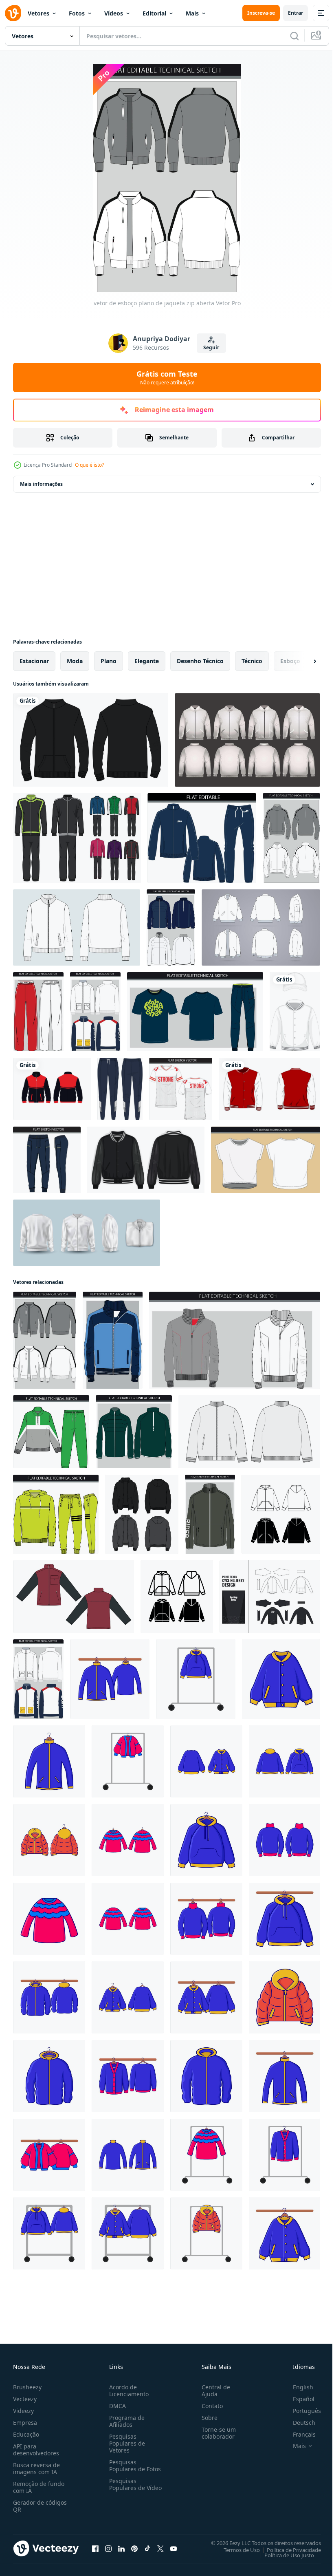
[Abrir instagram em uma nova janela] (108, 2548)
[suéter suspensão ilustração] (206, 1919)
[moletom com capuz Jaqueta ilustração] (285, 1761)
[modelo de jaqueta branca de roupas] (261, 927)
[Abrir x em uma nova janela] (160, 2548)
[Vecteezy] (13, 13)
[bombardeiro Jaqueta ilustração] (49, 1840)
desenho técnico (200, 661)
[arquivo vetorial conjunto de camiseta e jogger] (195, 1012)
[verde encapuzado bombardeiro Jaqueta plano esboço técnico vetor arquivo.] (210, 1514)
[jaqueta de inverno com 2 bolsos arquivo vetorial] (95, 1012)
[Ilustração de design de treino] (77, 838)
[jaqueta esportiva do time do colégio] (269, 1089)
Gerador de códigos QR (40, 2506)
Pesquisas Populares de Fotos (133, 2466)
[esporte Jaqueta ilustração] (128, 2155)
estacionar (34, 661)
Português (301, 2411)
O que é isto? (89, 465)
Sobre (206, 2418)
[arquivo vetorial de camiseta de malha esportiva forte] (181, 1089)
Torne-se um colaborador (215, 2433)
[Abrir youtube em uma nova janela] (174, 2548)
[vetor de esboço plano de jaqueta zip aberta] (45, 1340)
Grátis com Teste (167, 377)
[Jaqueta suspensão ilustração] (196, 1679)
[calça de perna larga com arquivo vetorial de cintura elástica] (38, 1012)
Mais (192, 13)
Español (298, 2399)
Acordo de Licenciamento (127, 2391)
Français (298, 2434)
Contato (209, 2406)
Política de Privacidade (288, 2550)
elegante (147, 661)
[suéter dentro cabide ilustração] (128, 1840)
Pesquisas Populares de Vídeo (125, 2488)
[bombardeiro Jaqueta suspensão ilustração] (206, 2233)
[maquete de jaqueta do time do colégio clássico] (247, 740)
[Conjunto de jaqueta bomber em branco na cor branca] (87, 1233)
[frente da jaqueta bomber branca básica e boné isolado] (295, 1012)
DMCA (116, 2406)
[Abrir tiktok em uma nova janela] (147, 2548)
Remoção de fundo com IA (39, 2487)
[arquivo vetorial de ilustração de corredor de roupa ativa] (47, 1160)
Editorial (154, 13)
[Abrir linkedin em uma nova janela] (121, 2548)
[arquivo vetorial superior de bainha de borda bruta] (266, 1160)
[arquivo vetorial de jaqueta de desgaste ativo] (291, 838)
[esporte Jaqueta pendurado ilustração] (110, 1679)
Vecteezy (25, 2399)
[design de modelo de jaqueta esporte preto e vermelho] (52, 1089)
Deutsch (298, 2423)
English (297, 2387)
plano (109, 661)
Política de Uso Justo (283, 2555)
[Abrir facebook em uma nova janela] (95, 2548)
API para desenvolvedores (36, 2450)
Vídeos (114, 13)
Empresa (25, 2423)
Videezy (23, 2411)
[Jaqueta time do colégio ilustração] (281, 1679)
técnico (252, 661)
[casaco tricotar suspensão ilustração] (128, 1761)
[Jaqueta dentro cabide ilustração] (49, 1761)
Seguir (211, 347)
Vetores (38, 13)
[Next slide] (302, 661)
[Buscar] (294, 36)
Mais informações (41, 484)
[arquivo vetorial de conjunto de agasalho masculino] (202, 838)
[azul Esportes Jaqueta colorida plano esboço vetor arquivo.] (113, 1340)
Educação (26, 2434)
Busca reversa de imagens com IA (36, 2468)
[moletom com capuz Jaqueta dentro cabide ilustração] (206, 1840)
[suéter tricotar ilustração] (285, 1840)
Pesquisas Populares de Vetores (125, 2443)
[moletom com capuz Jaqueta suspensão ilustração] (49, 2233)
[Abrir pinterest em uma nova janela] (134, 2548)
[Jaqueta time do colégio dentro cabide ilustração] (128, 1997)
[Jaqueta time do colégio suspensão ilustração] (206, 1997)
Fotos (77, 13)
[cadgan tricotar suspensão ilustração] (128, 2076)
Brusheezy (27, 2387)
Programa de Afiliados (125, 2421)
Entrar (296, 13)
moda (75, 661)
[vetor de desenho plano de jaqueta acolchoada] (171, 927)
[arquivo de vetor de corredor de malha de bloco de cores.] (120, 1089)
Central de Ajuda (213, 2391)
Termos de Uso (236, 2550)
